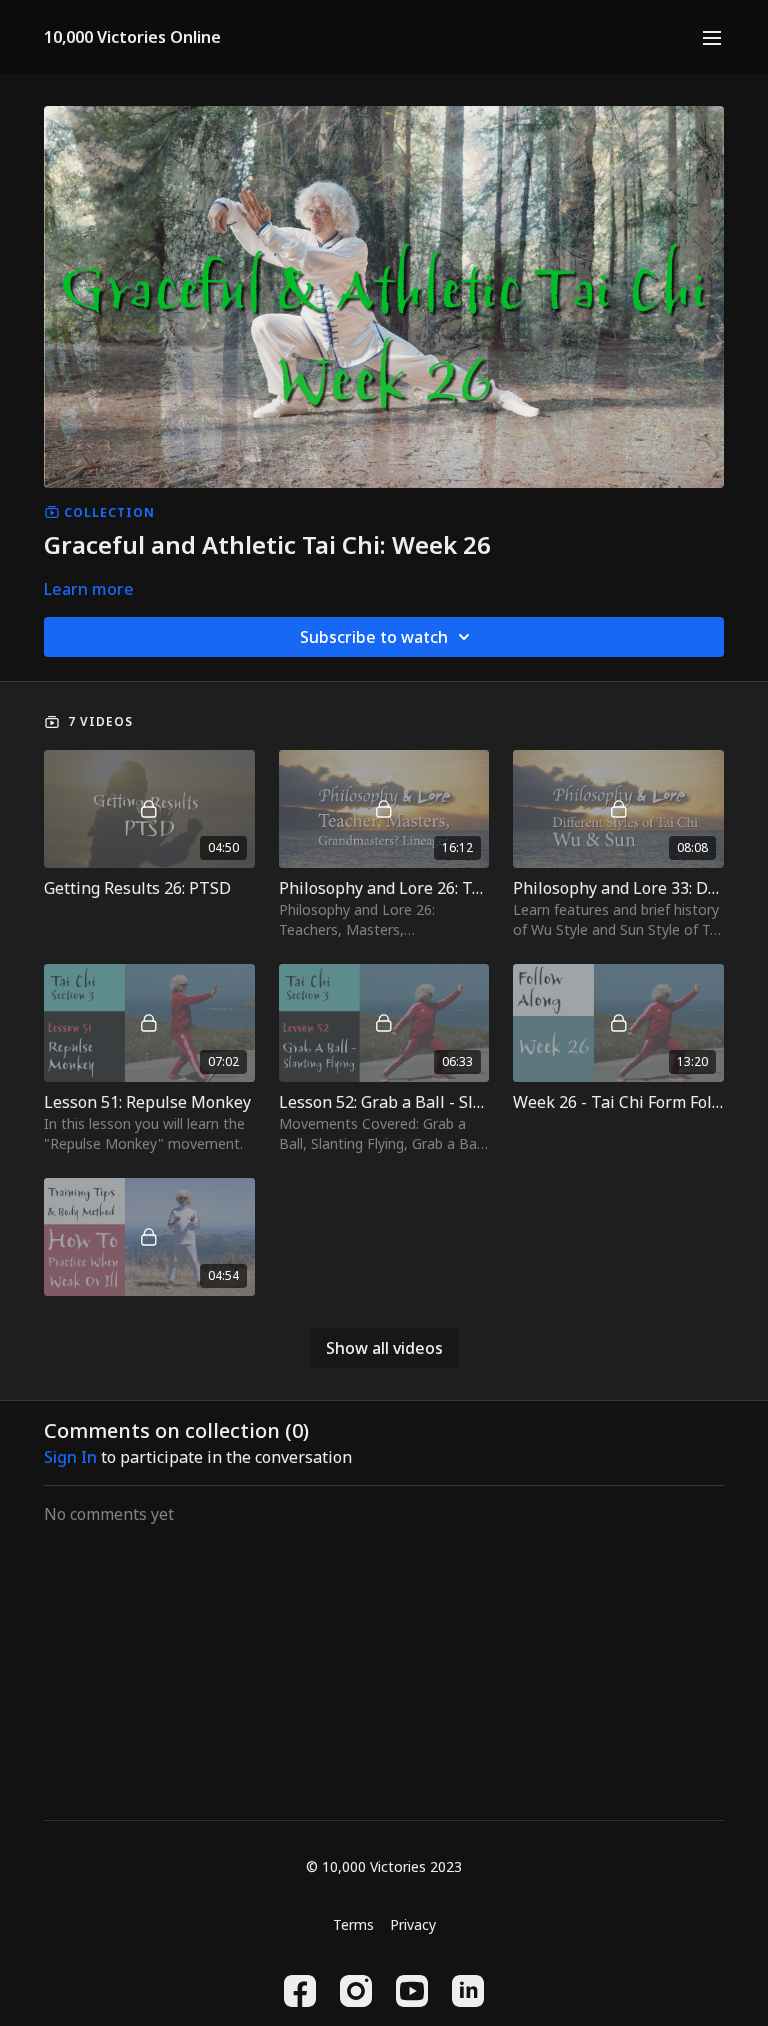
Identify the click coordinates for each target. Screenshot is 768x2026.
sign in (70, 1457)
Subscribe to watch (374, 637)
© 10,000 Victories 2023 (384, 1867)
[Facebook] (300, 1991)
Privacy (413, 1924)
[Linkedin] (468, 1991)
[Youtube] (412, 1991)
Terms (353, 1924)
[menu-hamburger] (712, 37)
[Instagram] (356, 1991)
